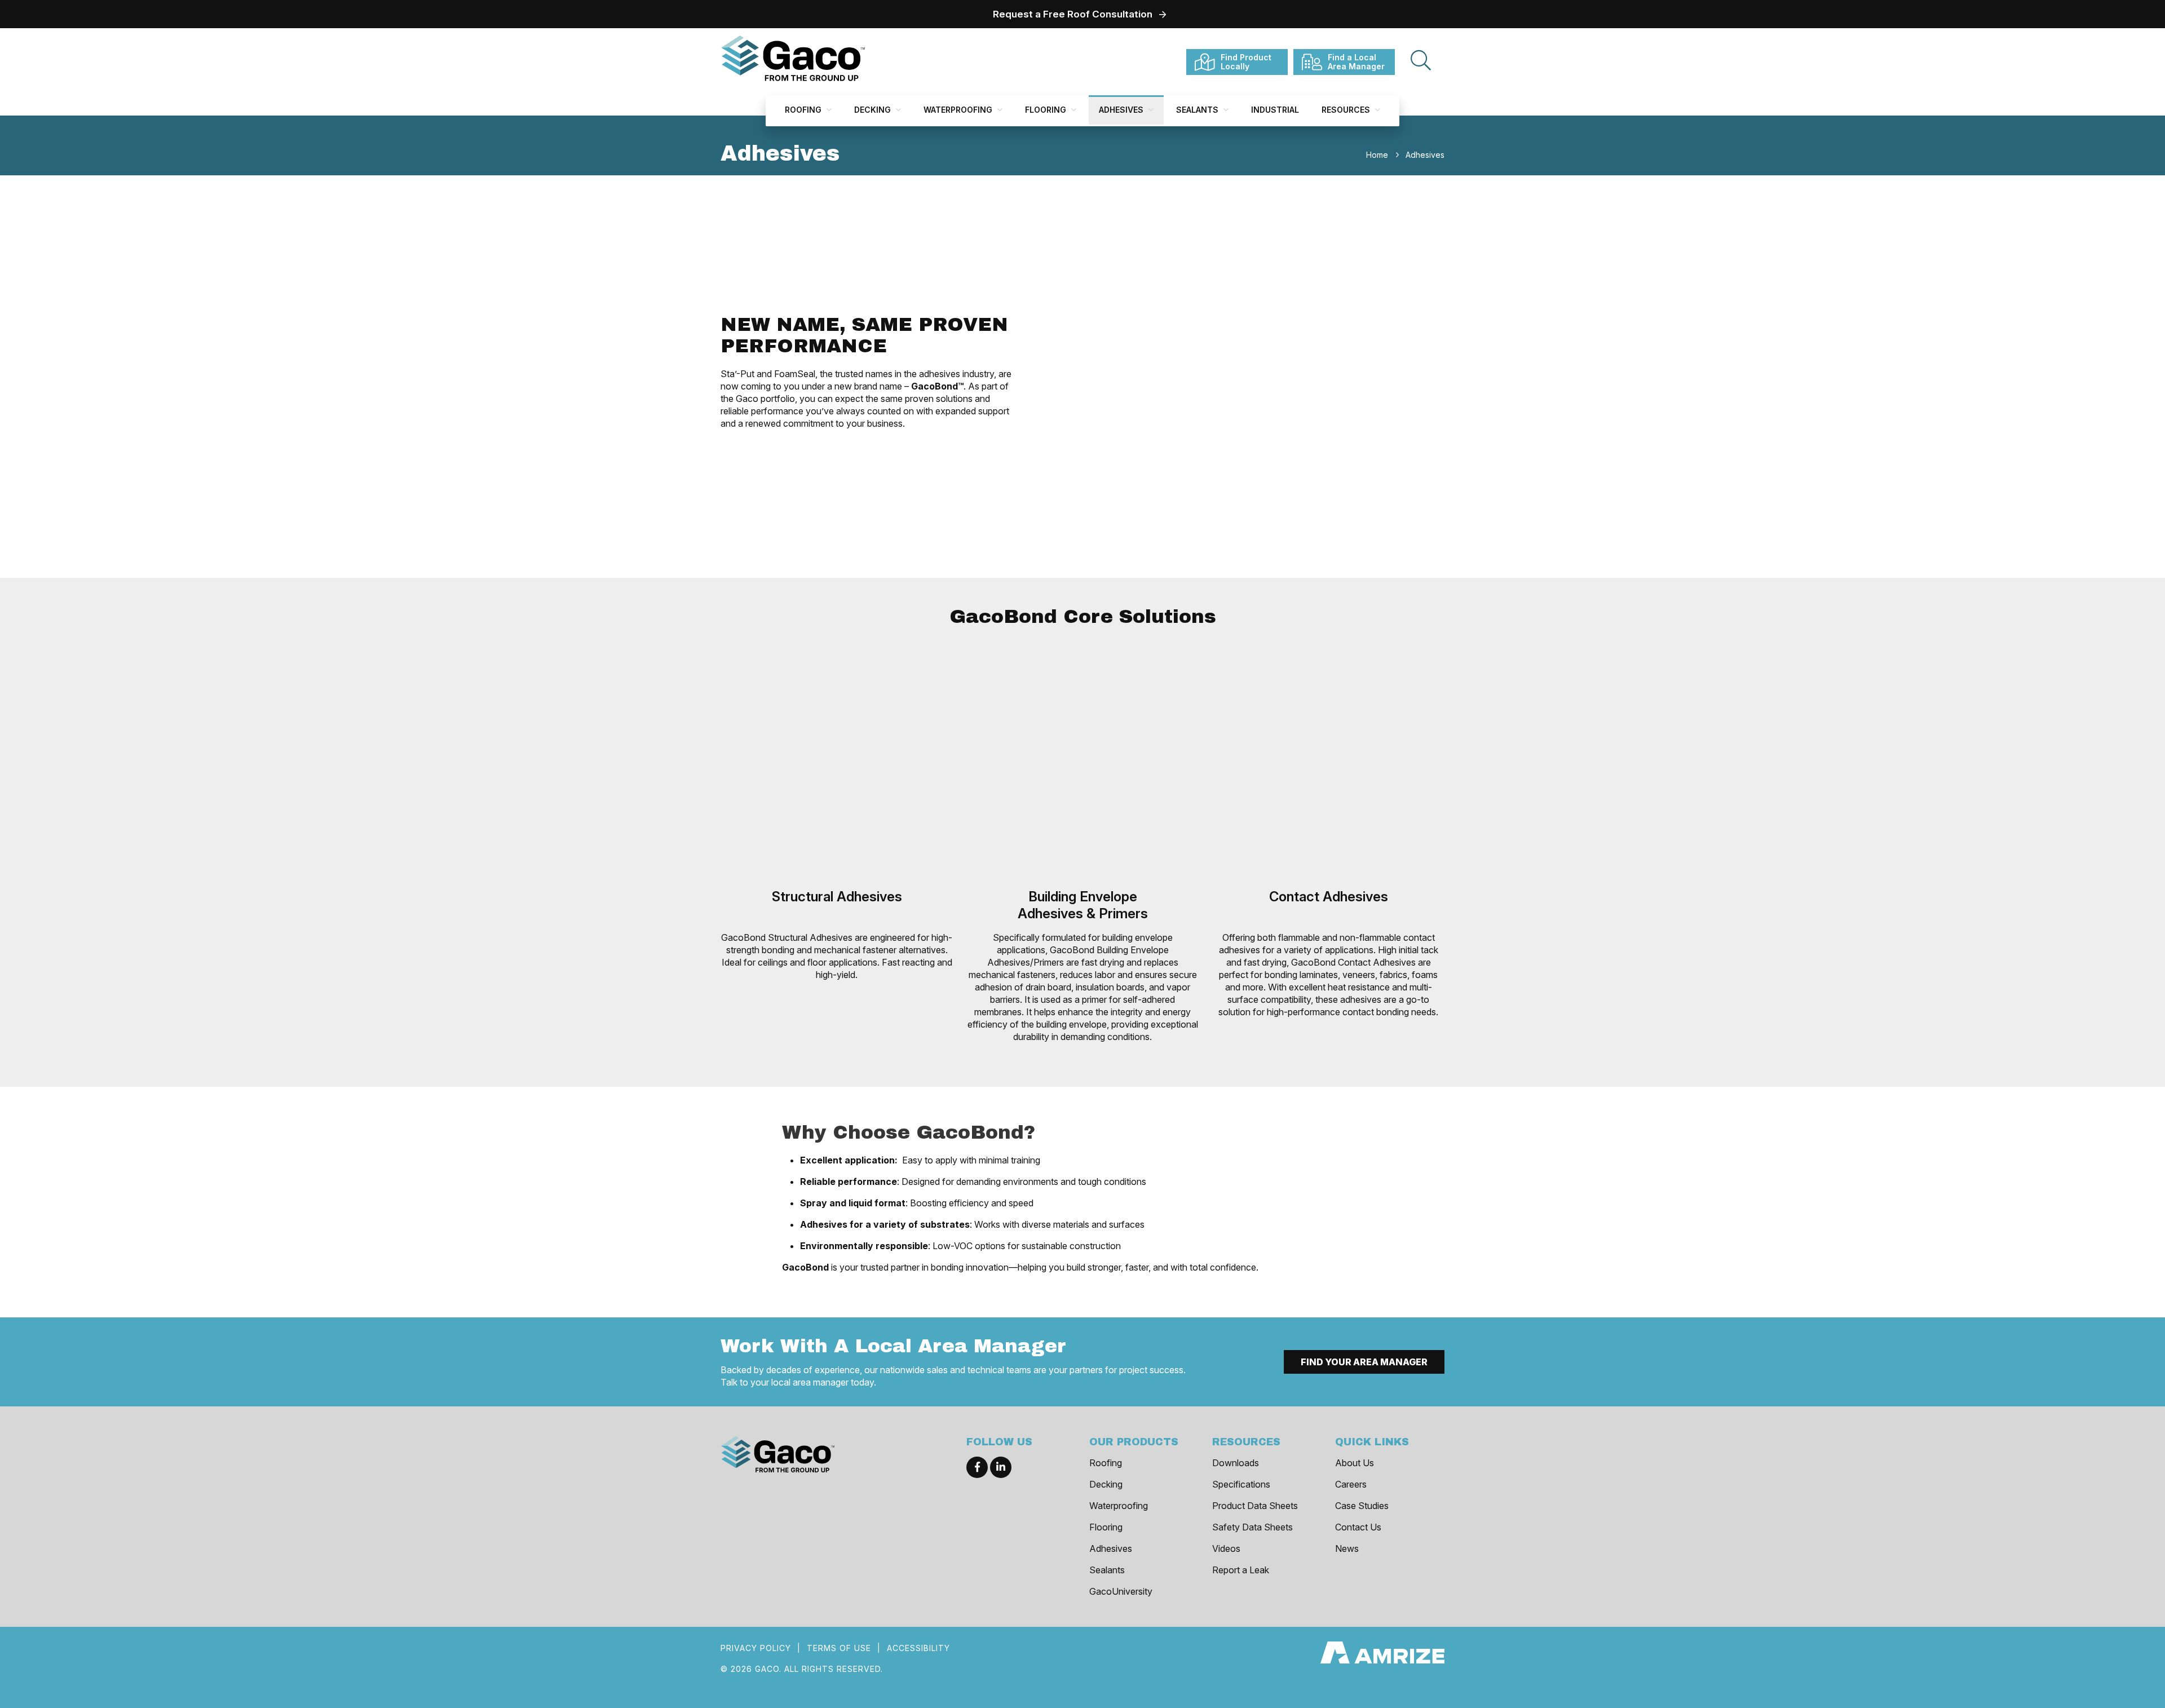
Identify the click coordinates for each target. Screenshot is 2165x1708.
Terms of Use (839, 1648)
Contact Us (1358, 1527)
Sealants (1198, 110)
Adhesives (1122, 110)
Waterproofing (959, 110)
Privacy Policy (756, 1648)
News (1347, 1548)
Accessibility (918, 1648)
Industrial (1275, 110)
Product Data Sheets (1255, 1506)
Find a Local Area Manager (1356, 62)
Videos (1226, 1548)
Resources (1347, 110)
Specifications (1241, 1484)
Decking (874, 110)
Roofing (804, 110)
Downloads (1236, 1463)
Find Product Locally (1246, 62)
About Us (1355, 1463)
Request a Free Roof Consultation (1073, 14)
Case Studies (1362, 1506)
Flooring (1047, 110)
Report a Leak (1241, 1570)
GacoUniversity (1121, 1591)
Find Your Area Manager (1364, 1362)
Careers (1351, 1484)
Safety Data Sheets (1252, 1527)
